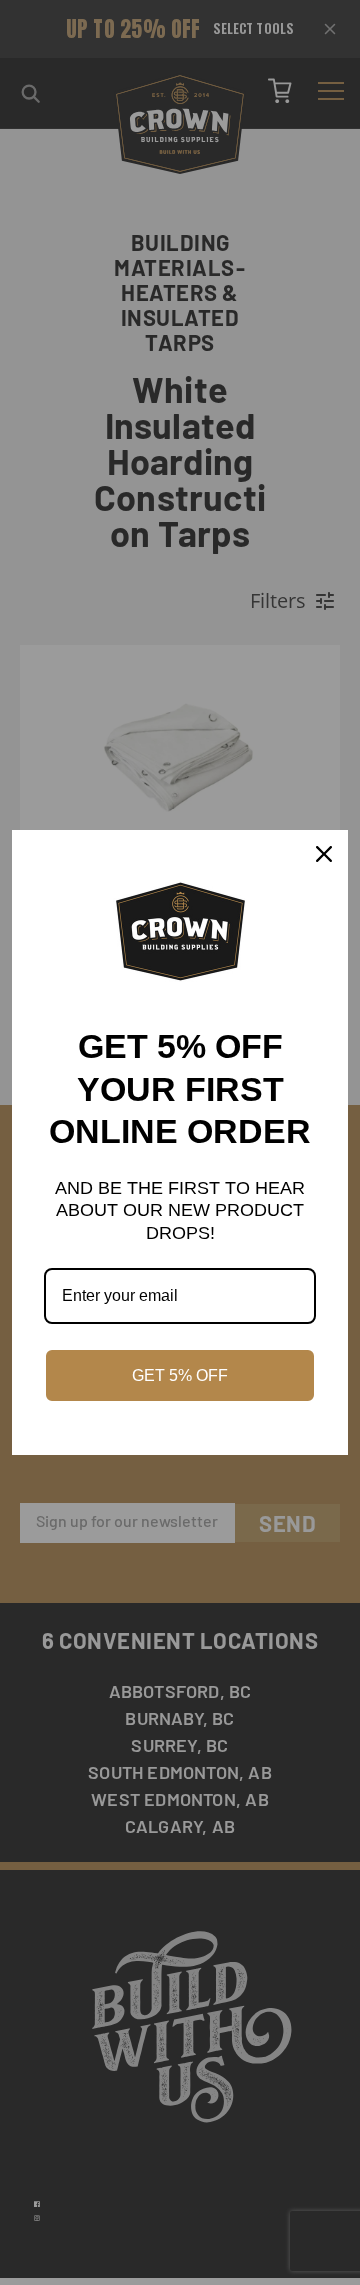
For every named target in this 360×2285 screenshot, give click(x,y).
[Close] (324, 854)
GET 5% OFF (180, 1375)
